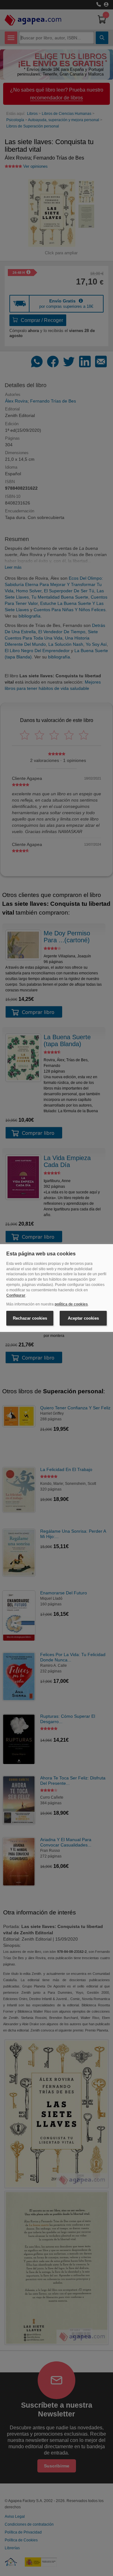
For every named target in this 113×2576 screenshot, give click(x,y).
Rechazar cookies (30, 1318)
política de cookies (71, 1304)
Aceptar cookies (83, 1318)
